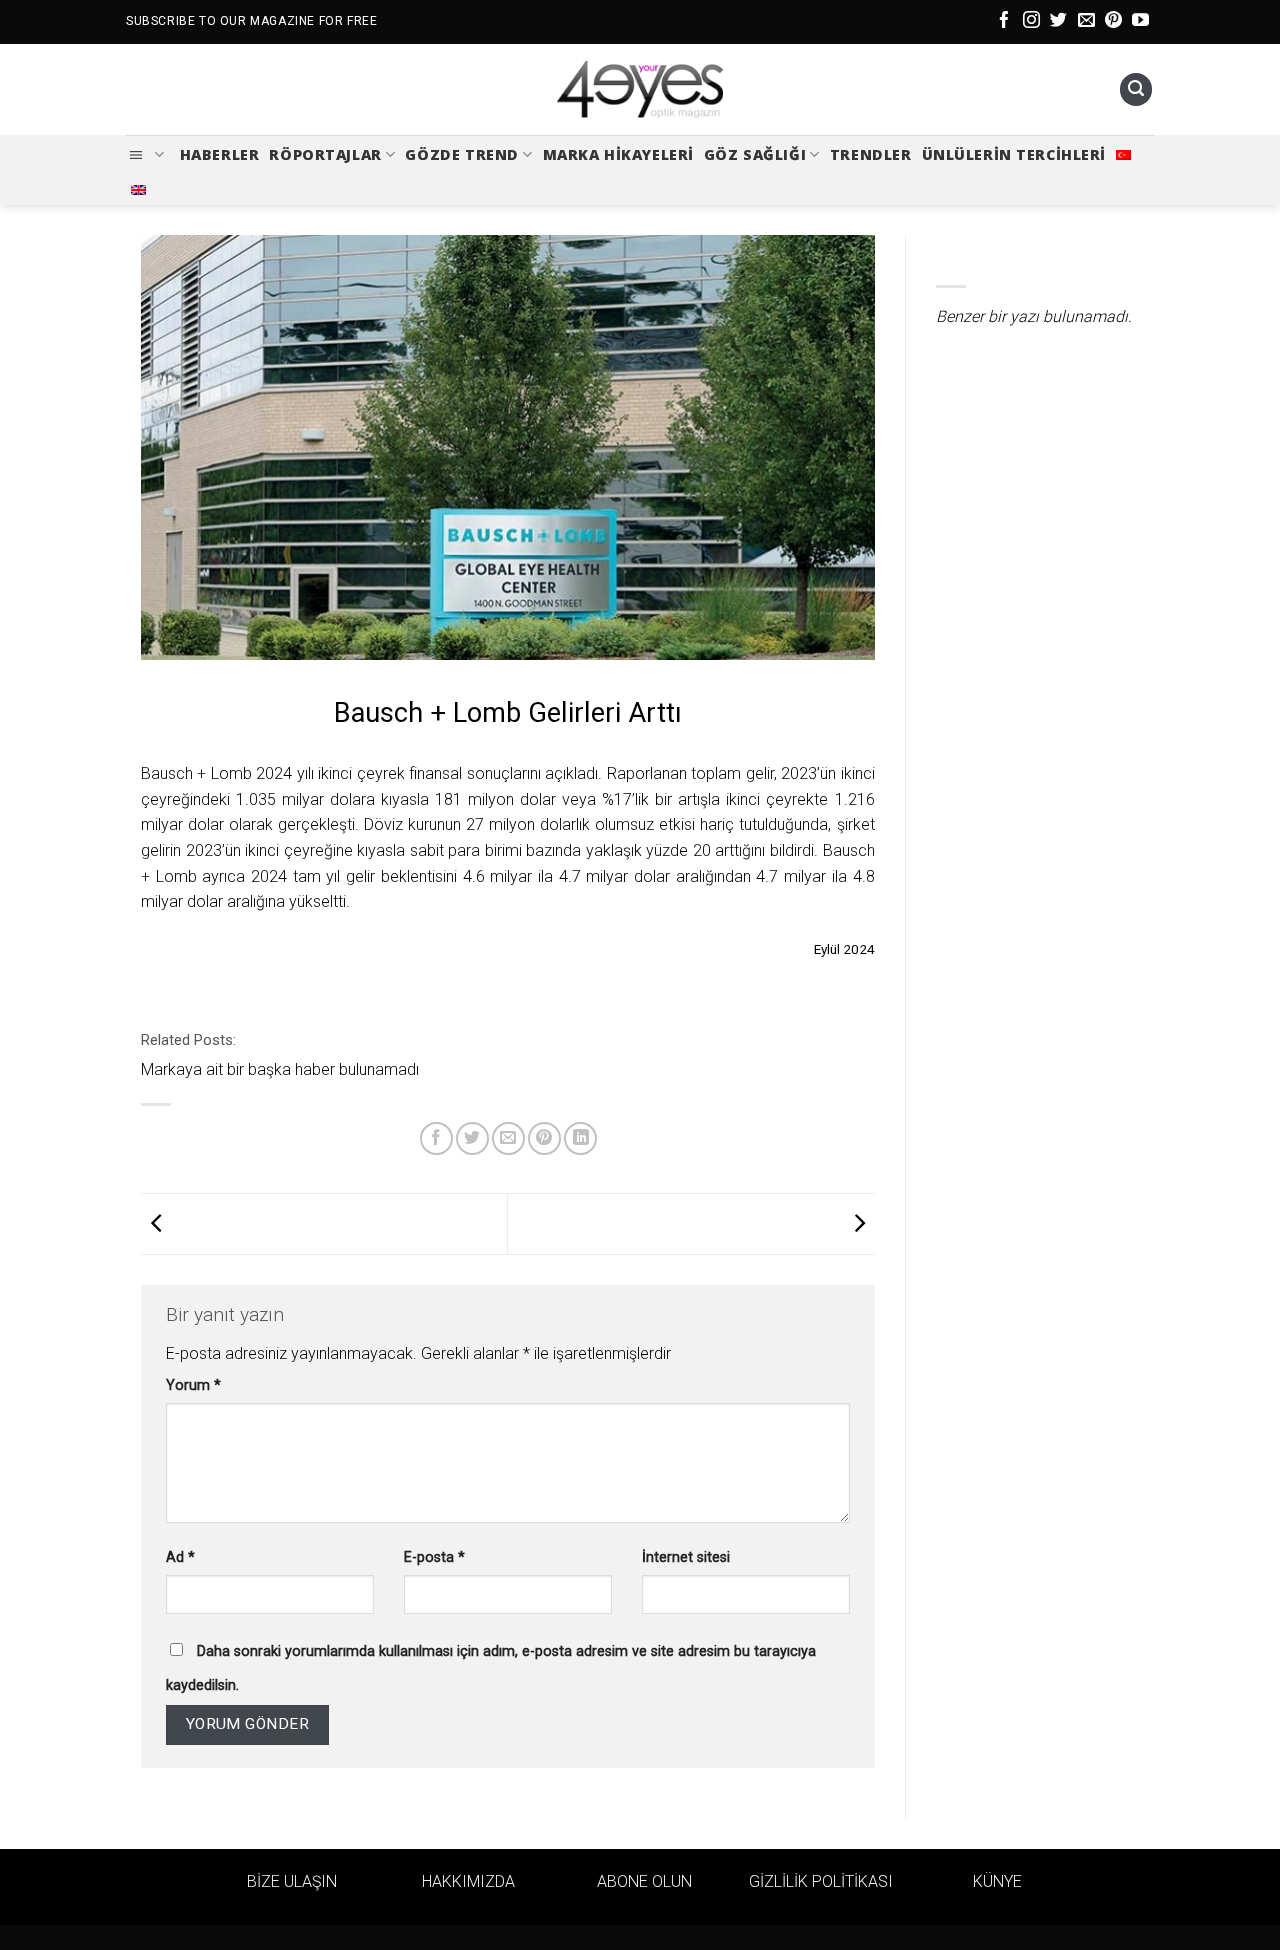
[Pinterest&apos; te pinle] (544, 1138)
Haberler (220, 154)
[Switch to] (1123, 155)
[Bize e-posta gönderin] (1086, 21)
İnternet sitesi (686, 1557)
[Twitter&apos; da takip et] (1058, 21)
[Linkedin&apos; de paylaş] (580, 1138)
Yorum (193, 1385)
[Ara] (1136, 89)
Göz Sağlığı (755, 154)
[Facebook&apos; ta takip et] (1004, 21)
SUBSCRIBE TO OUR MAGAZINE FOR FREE (251, 21)
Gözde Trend (461, 154)
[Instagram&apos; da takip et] (1031, 21)
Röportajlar (325, 154)
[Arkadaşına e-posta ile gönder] (508, 1138)
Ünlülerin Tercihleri (1014, 154)
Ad (180, 1557)
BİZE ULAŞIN (292, 1881)
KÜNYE (997, 1881)
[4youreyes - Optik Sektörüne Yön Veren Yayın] (640, 90)
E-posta (434, 1557)
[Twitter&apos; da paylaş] (472, 1138)
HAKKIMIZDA (468, 1881)
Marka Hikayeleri (618, 154)
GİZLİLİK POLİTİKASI (821, 1881)
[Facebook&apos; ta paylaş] (436, 1138)
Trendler (871, 154)
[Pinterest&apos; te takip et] (1113, 21)
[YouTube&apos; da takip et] (1140, 21)
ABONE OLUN (644, 1881)
